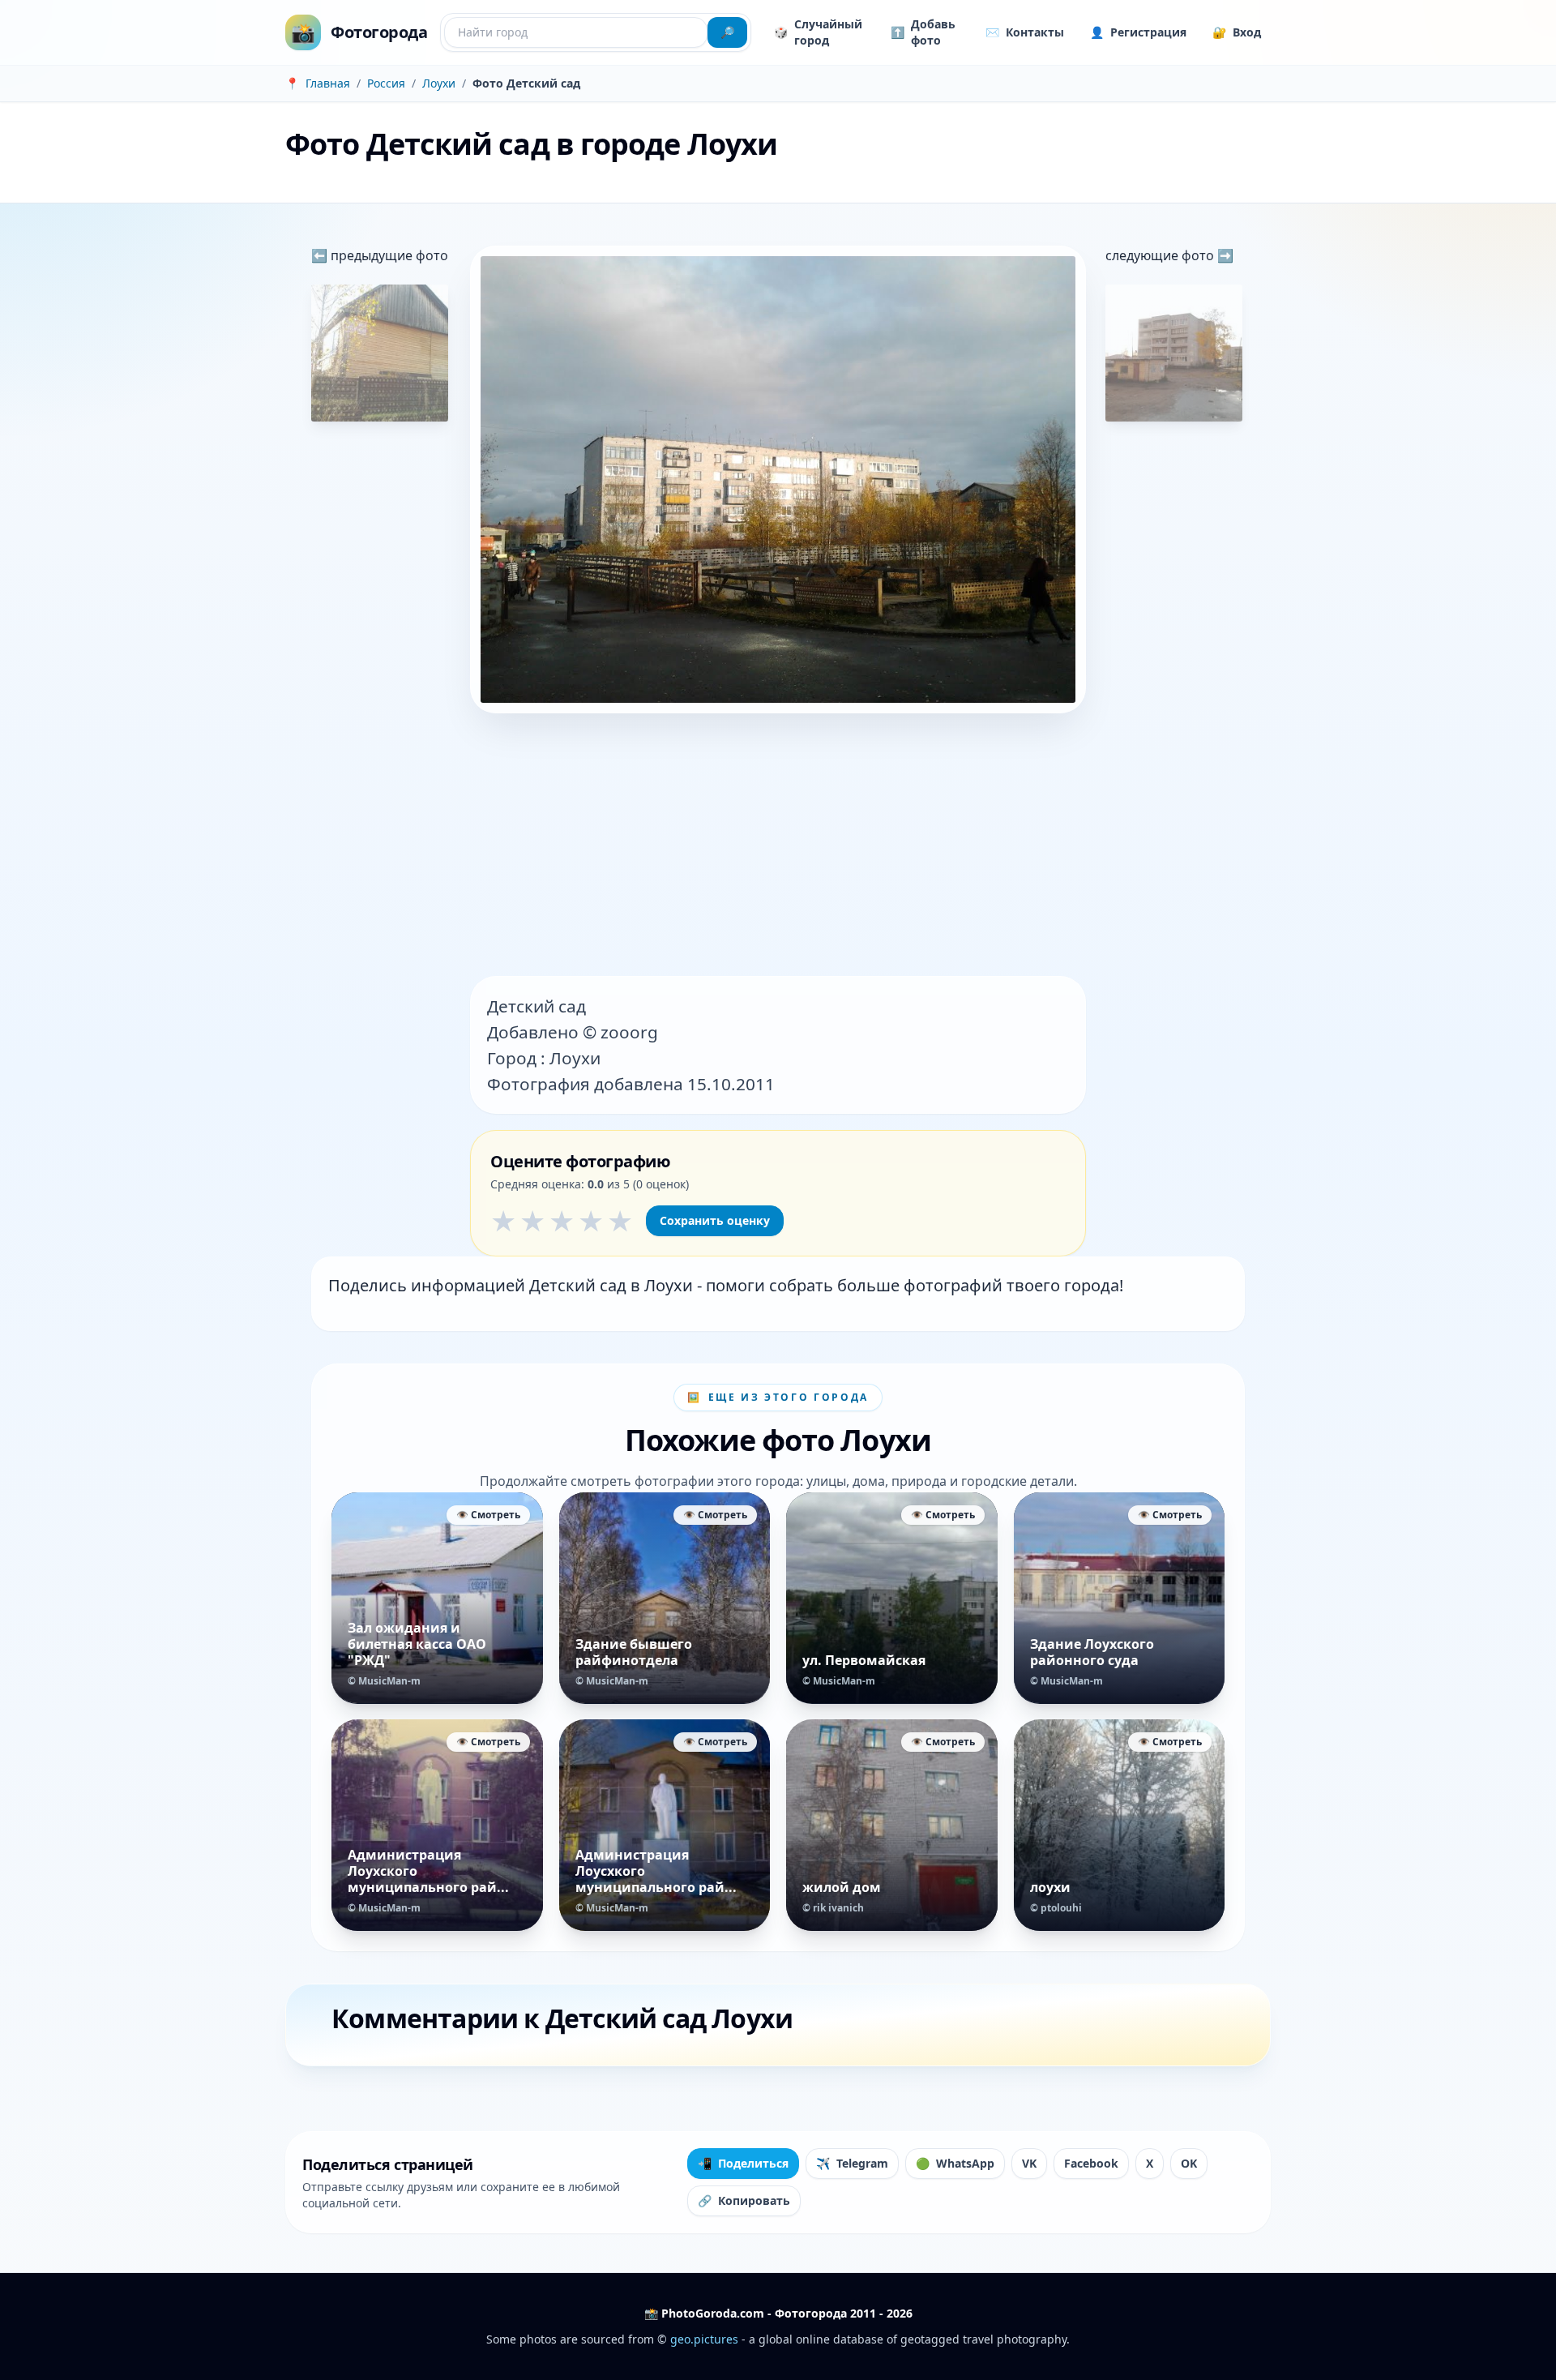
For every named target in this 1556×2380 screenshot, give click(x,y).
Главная (328, 83)
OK (1189, 2163)
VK (1029, 2163)
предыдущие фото (388, 255)
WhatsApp (955, 2163)
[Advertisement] (778, 846)
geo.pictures (704, 2339)
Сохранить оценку (715, 1220)
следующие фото (1161, 255)
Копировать (744, 2200)
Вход (1237, 32)
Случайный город (818, 32)
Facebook (1091, 2163)
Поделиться (743, 2163)
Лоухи (439, 83)
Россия (386, 83)
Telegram (852, 2163)
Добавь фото (923, 32)
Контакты (1025, 32)
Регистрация (1138, 32)
